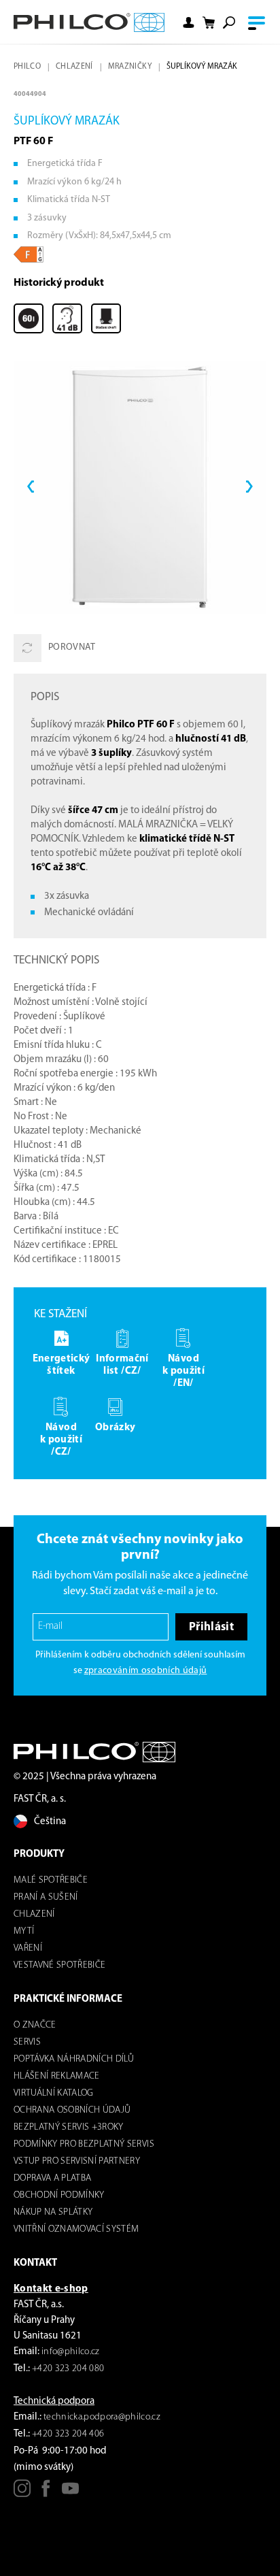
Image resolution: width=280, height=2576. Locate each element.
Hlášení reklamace (57, 2076)
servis (27, 2042)
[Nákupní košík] (209, 23)
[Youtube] (70, 2493)
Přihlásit (211, 1627)
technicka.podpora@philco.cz (102, 2417)
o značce (35, 2025)
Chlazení (74, 67)
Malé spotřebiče (51, 1880)
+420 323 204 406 (68, 2434)
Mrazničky (130, 67)
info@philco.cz (71, 2352)
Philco (27, 67)
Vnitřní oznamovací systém (76, 2229)
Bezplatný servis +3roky (69, 2127)
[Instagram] (22, 2493)
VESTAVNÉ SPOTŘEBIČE (59, 1965)
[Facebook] (46, 2493)
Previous (31, 487)
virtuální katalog (54, 2093)
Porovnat (72, 647)
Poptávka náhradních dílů (74, 2059)
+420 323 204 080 (68, 2369)
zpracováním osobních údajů (146, 1671)
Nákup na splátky (53, 2212)
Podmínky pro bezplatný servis (84, 2144)
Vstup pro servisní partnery (77, 2161)
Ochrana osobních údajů (72, 2110)
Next (249, 487)
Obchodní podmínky (59, 2195)
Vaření (28, 1948)
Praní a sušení (46, 1897)
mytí (24, 1931)
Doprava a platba (52, 2178)
